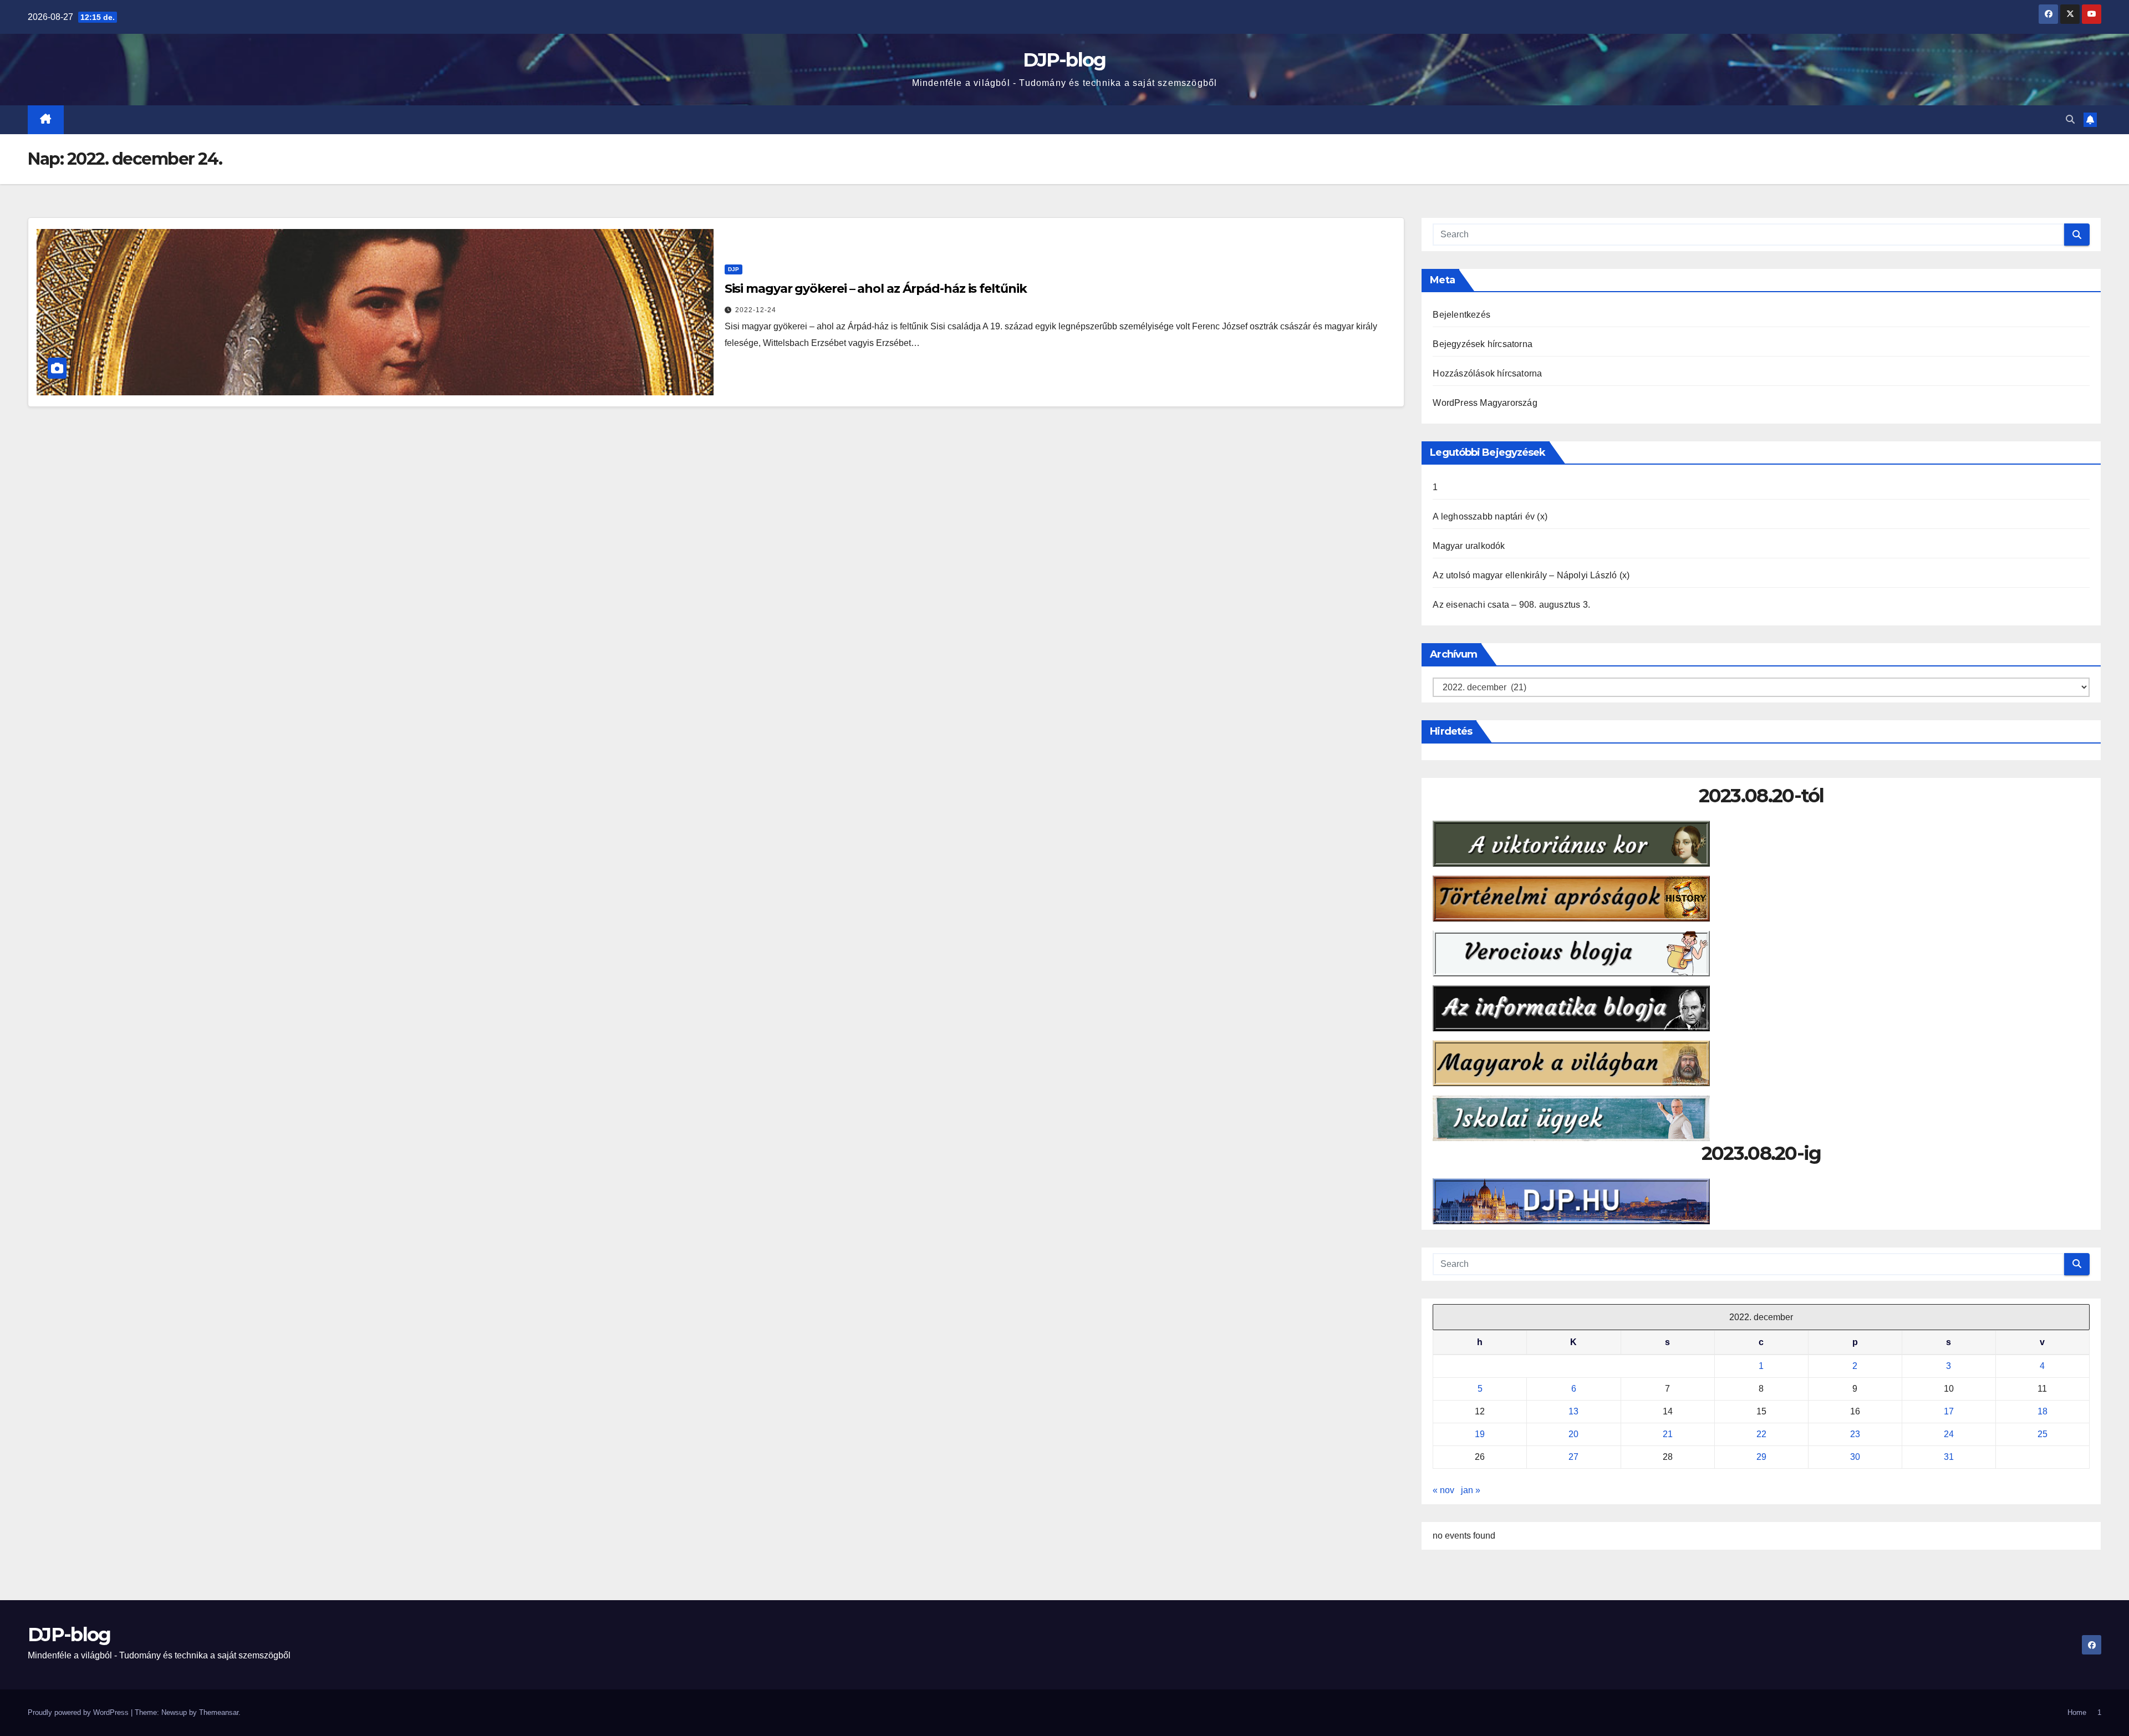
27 (1573, 1457)
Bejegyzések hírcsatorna (1483, 344)
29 (1761, 1457)
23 (1855, 1434)
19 (1480, 1434)
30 (1855, 1457)
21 (1668, 1434)
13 (1573, 1411)
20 (1573, 1434)
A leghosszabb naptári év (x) (1490, 516)
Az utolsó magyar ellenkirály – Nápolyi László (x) (1531, 575)
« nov (1443, 1490)
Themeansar (219, 1712)
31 (1949, 1457)
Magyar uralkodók (1469, 546)
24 (1949, 1434)
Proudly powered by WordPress (79, 1712)
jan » (1471, 1490)
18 (2043, 1411)
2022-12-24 (756, 310)
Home (2077, 1712)
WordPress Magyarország (1485, 403)
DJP (734, 269)
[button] (2070, 119)
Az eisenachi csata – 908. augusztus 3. (1511, 605)
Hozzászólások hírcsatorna (1487, 373)
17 (1949, 1411)
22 (1761, 1434)
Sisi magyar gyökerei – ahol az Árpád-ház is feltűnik (876, 289)
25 (2043, 1434)
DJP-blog (1064, 60)
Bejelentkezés (1461, 315)
